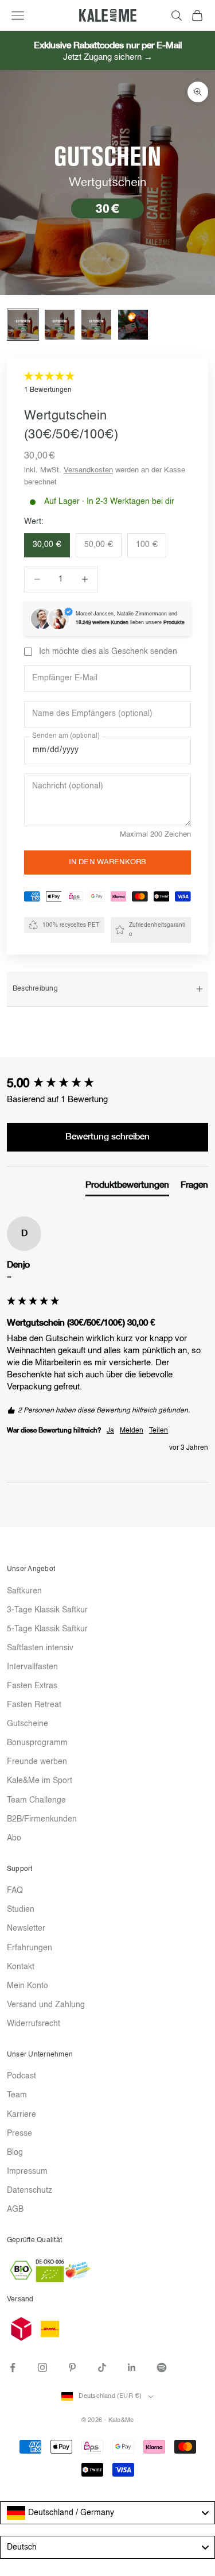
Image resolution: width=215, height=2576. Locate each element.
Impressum (27, 2171)
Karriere (21, 2115)
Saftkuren (24, 1591)
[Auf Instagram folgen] (42, 2367)
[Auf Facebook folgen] (13, 2367)
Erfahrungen (30, 1948)
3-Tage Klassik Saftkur (47, 1610)
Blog (15, 2153)
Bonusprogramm (37, 1743)
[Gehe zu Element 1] (23, 325)
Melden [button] (132, 1431)
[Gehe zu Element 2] (60, 325)
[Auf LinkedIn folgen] (132, 2367)
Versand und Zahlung (46, 2005)
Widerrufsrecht (34, 2024)
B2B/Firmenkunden (42, 1819)
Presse (19, 2134)
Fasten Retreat (34, 1705)
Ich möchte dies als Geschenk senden (108, 652)
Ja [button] (110, 1431)
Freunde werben (37, 1762)
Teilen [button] (159, 1431)
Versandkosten (88, 470)
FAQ (15, 1890)
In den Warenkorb (107, 862)
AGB (15, 2209)
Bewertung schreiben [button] (107, 1137)
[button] (107, 384)
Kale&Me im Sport (40, 1781)
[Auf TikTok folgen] (102, 2367)
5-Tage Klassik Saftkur (47, 1629)
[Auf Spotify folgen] (162, 2367)
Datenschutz (30, 2190)
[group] (107, 1085)
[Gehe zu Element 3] (96, 325)
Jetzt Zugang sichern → (108, 57)
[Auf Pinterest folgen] (72, 2367)
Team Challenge (36, 1800)
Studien (21, 1909)
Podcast (21, 2076)
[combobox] (107, 2513)
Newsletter (26, 1928)
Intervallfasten (32, 1667)
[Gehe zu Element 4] (133, 325)
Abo (14, 1838)
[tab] (127, 1188)
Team (17, 2095)
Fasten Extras (32, 1686)
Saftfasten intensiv (40, 1648)
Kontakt (21, 1967)
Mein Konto (28, 1986)
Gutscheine (28, 1724)
